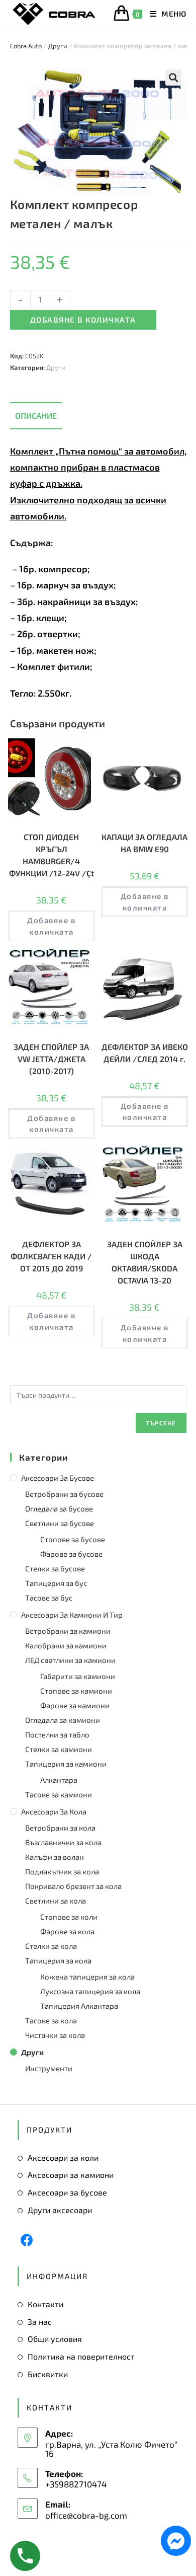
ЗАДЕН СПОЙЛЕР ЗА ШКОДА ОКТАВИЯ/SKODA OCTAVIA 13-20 (145, 1262)
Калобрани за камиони (66, 1645)
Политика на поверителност (81, 2356)
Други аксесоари (60, 2210)
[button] (173, 78)
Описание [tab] (36, 415)
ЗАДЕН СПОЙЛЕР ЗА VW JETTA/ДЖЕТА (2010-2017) (51, 1059)
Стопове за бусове (73, 1539)
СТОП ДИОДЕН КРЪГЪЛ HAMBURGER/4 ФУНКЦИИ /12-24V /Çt (52, 855)
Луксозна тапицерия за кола (90, 1991)
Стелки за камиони (59, 1749)
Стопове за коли (69, 1917)
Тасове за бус (49, 1598)
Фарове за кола (67, 1931)
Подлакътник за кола (62, 1871)
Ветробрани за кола (60, 1828)
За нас (40, 2322)
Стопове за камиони (76, 1691)
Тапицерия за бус (56, 1583)
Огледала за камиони (63, 1720)
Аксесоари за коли (63, 2157)
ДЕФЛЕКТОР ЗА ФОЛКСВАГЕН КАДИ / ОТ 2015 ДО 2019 (51, 1256)
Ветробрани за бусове (64, 1494)
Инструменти (49, 2068)
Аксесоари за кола (54, 1811)
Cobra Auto (26, 46)
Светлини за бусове (60, 1523)
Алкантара (59, 1780)
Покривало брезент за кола (73, 1886)
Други (58, 46)
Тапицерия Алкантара (79, 2006)
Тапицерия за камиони (66, 1764)
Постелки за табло (57, 1734)
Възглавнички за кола (63, 1842)
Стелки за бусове (55, 1568)
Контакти (45, 2304)
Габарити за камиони (78, 1676)
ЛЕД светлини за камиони (70, 1660)
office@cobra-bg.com (86, 2515)
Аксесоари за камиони (71, 2175)
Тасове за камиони (59, 1794)
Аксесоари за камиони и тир (72, 1615)
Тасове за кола (51, 2020)
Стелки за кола (51, 1946)
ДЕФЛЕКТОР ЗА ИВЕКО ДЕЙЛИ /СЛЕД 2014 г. (145, 1053)
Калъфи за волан (55, 1857)
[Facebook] (27, 2240)
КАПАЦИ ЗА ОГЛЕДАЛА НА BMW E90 (144, 843)
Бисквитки (48, 2374)
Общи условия (55, 2339)
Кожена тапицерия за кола (87, 1977)
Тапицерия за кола (58, 1960)
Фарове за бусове (71, 1554)
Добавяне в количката (83, 320)
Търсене (161, 1423)
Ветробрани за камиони (68, 1631)
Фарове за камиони (75, 1705)
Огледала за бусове (59, 1508)
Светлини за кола (56, 1901)
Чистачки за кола (55, 2035)
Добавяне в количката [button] (51, 926)
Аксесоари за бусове (58, 1478)
